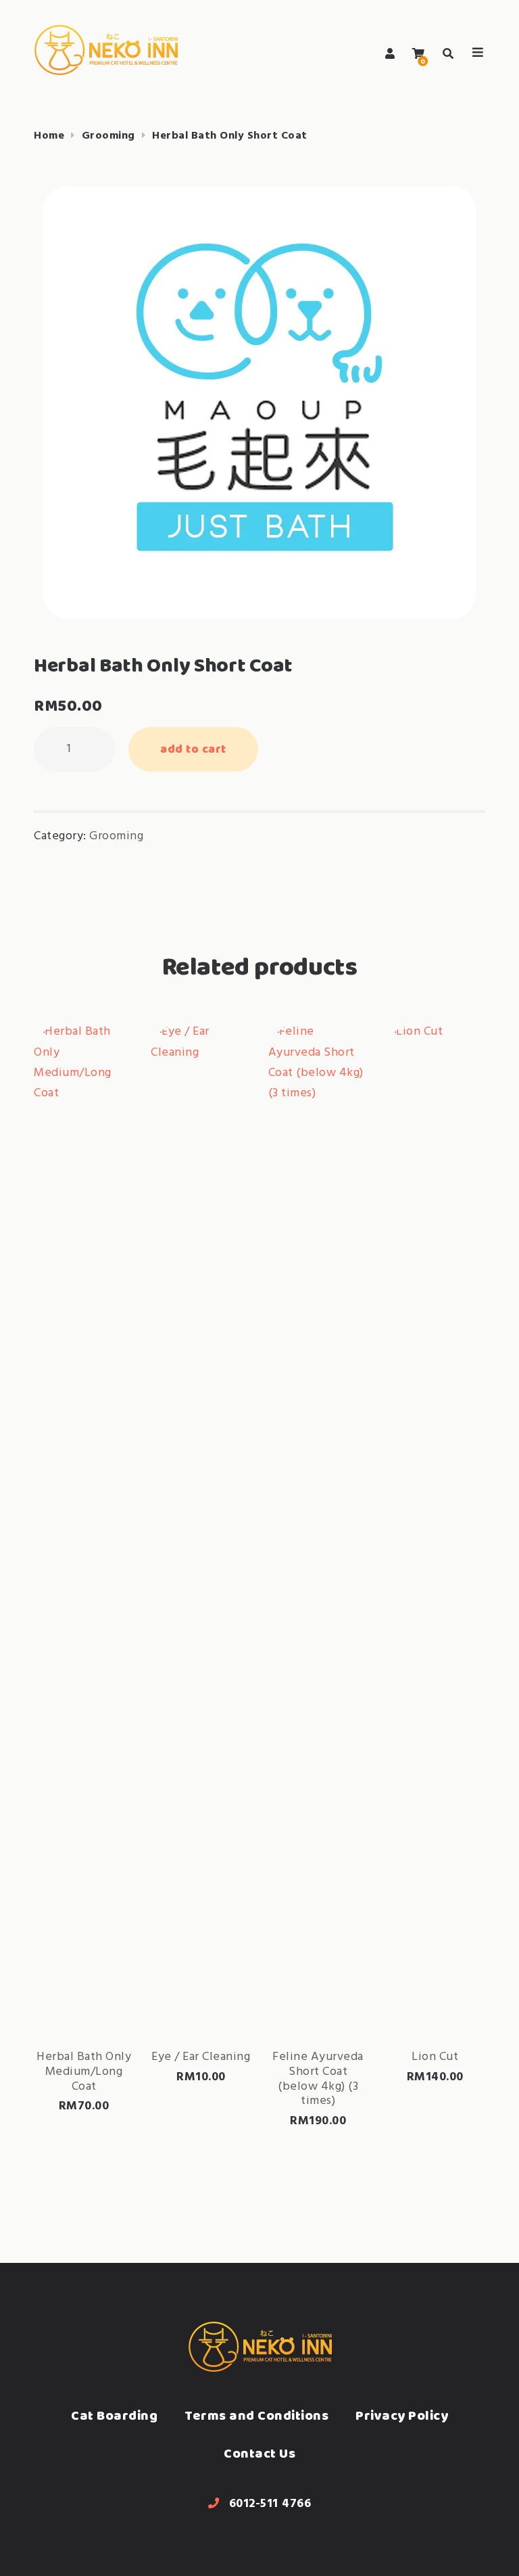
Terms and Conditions (256, 2415)
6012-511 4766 (270, 2504)
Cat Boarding (114, 2415)
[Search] (448, 54)
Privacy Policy (402, 2415)
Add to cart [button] (84, 1993)
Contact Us (259, 2453)
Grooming (108, 136)
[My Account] (390, 54)
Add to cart (193, 749)
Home (49, 136)
